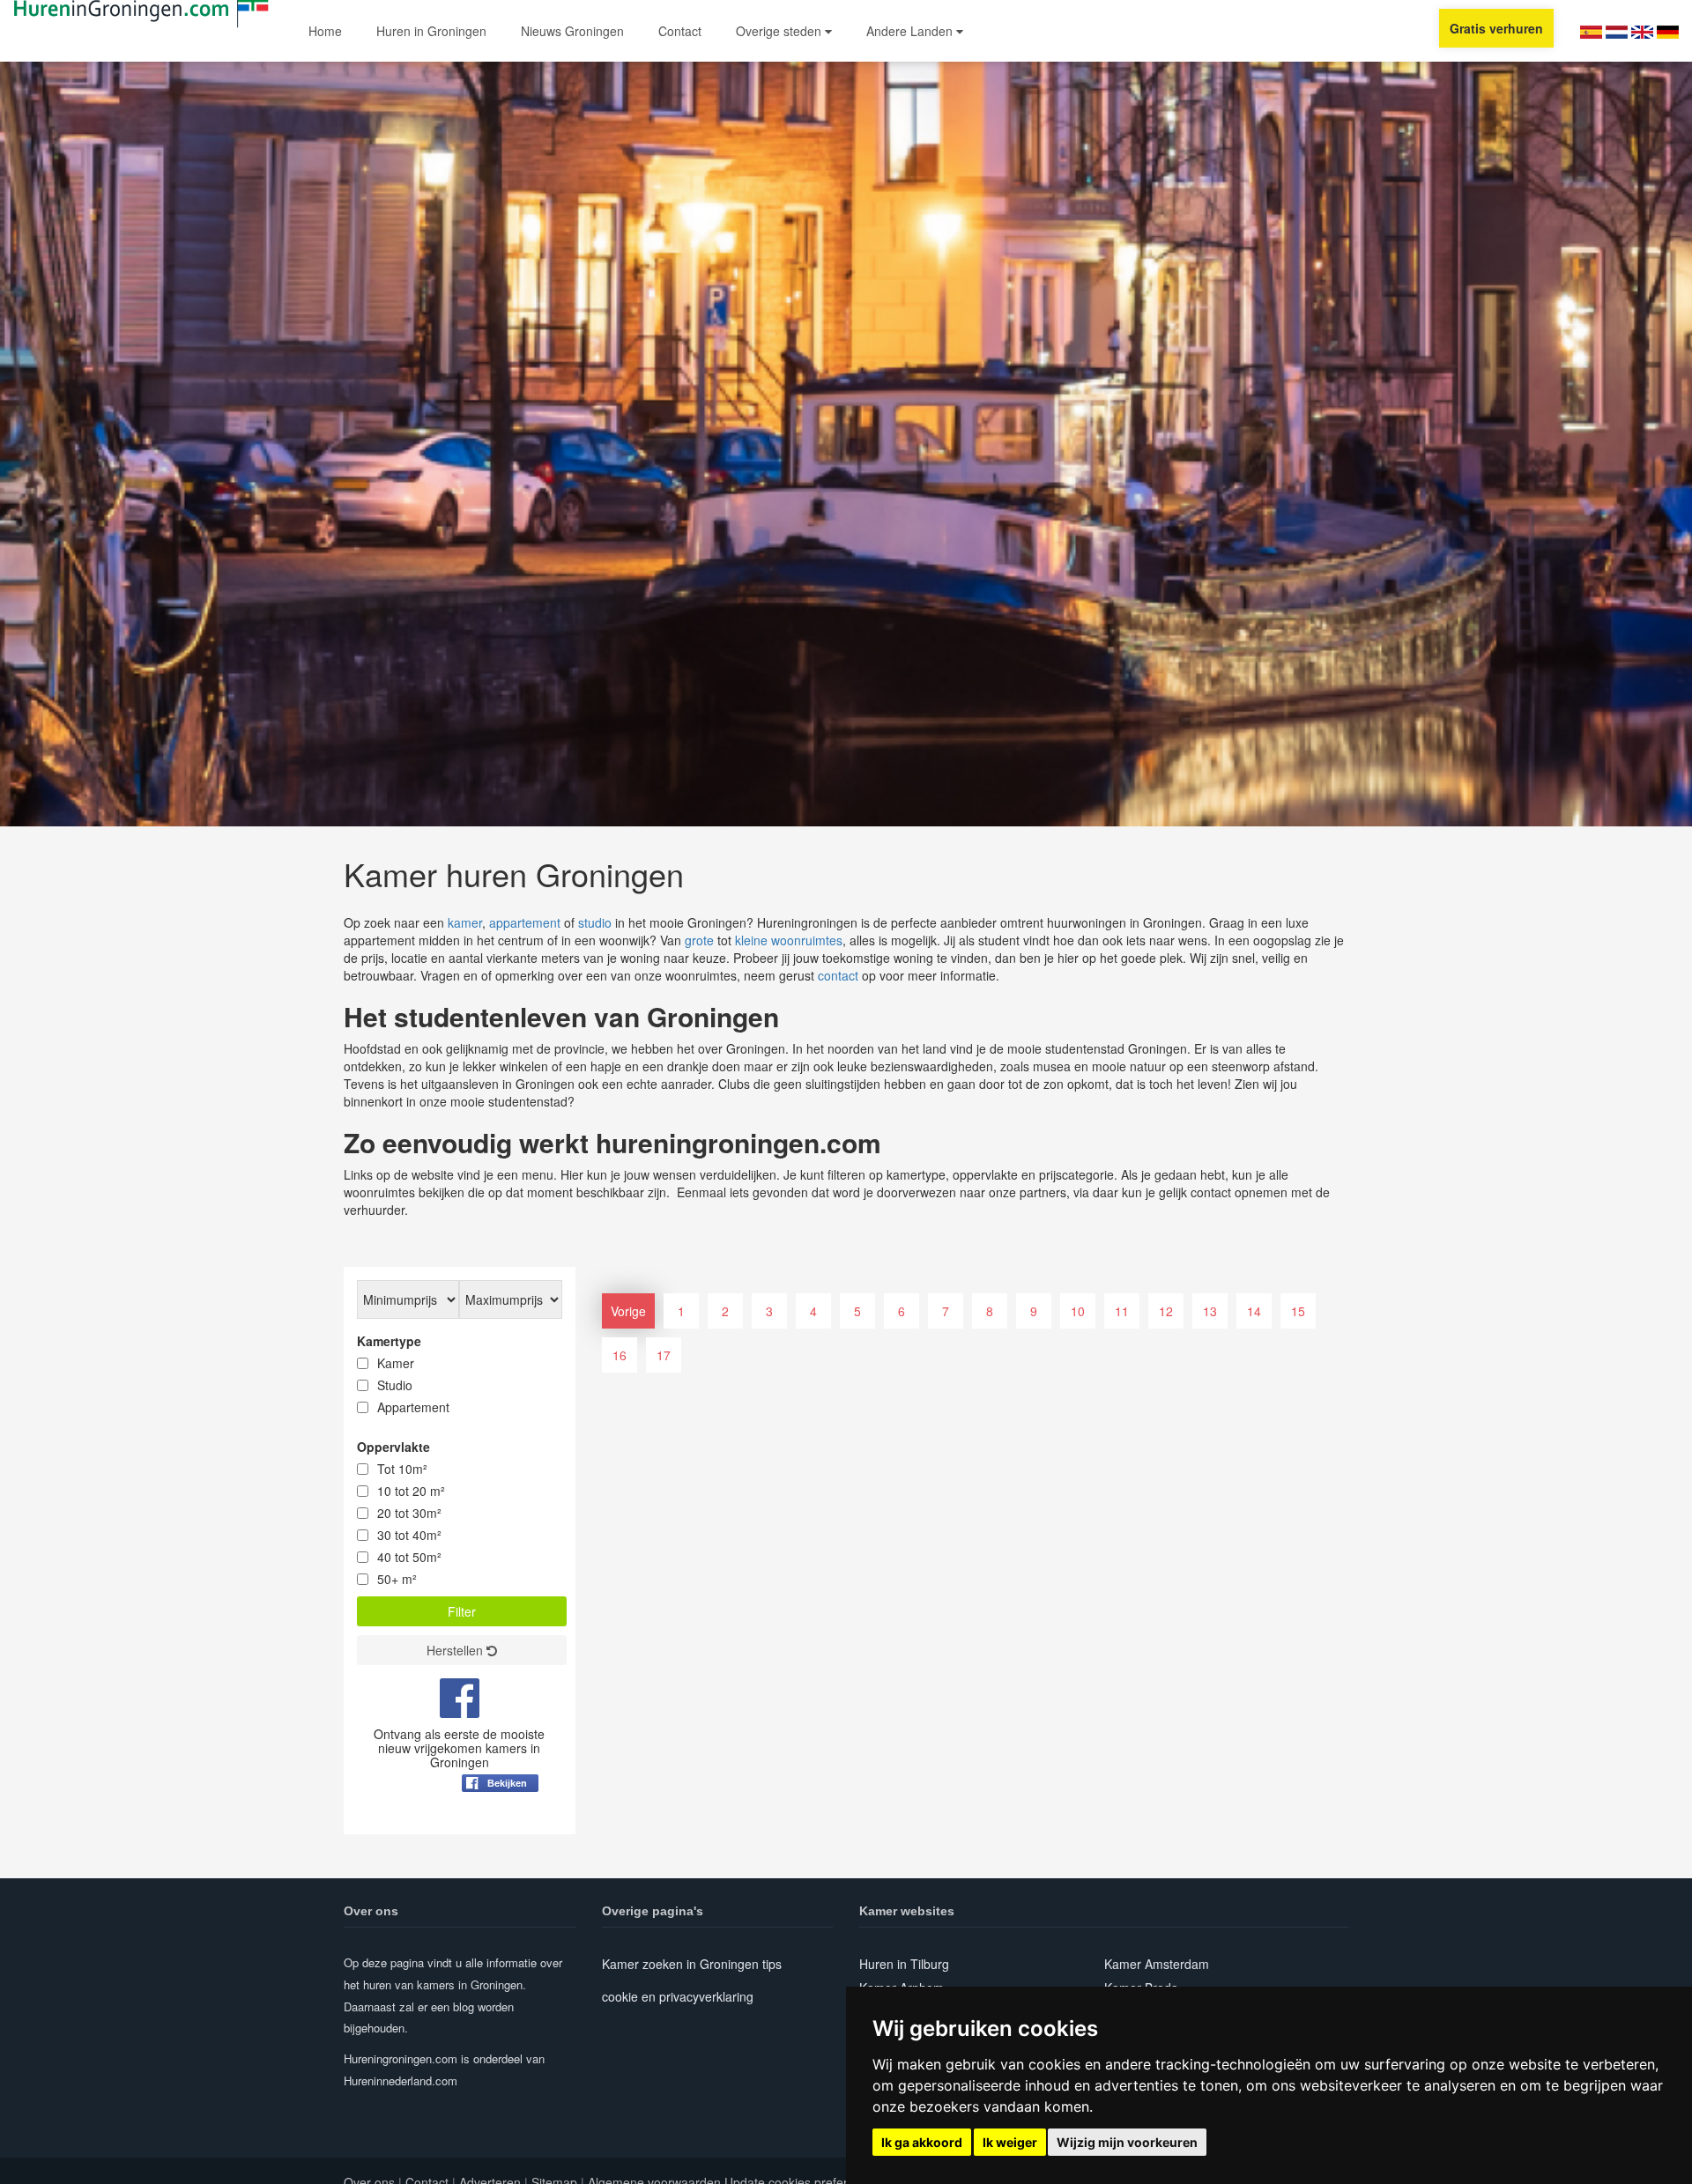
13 (1210, 1311)
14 (1254, 1311)
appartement (525, 922)
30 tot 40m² (409, 1535)
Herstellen (456, 1650)
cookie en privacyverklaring (678, 1996)
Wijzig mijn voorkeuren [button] (1127, 2142)
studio (595, 922)
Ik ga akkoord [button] (922, 2142)
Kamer (396, 1363)
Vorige (628, 1311)
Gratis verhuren (1496, 28)
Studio (395, 1385)
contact (838, 975)
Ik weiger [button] (1010, 2142)
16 (620, 1355)
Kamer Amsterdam (1157, 1964)
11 (1122, 1311)
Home (325, 31)
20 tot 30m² (409, 1513)
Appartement (413, 1407)
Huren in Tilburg (904, 1964)
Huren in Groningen (431, 31)
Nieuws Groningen (572, 31)
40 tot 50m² (409, 1557)
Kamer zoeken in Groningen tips (692, 1964)
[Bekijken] (500, 1826)
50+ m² (397, 1579)
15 (1298, 1311)
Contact (680, 31)
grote (699, 940)
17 (664, 1355)
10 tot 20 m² (411, 1491)
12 (1166, 1311)
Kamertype (389, 1341)
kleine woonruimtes (789, 940)
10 (1078, 1311)
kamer (465, 922)
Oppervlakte (393, 1447)
